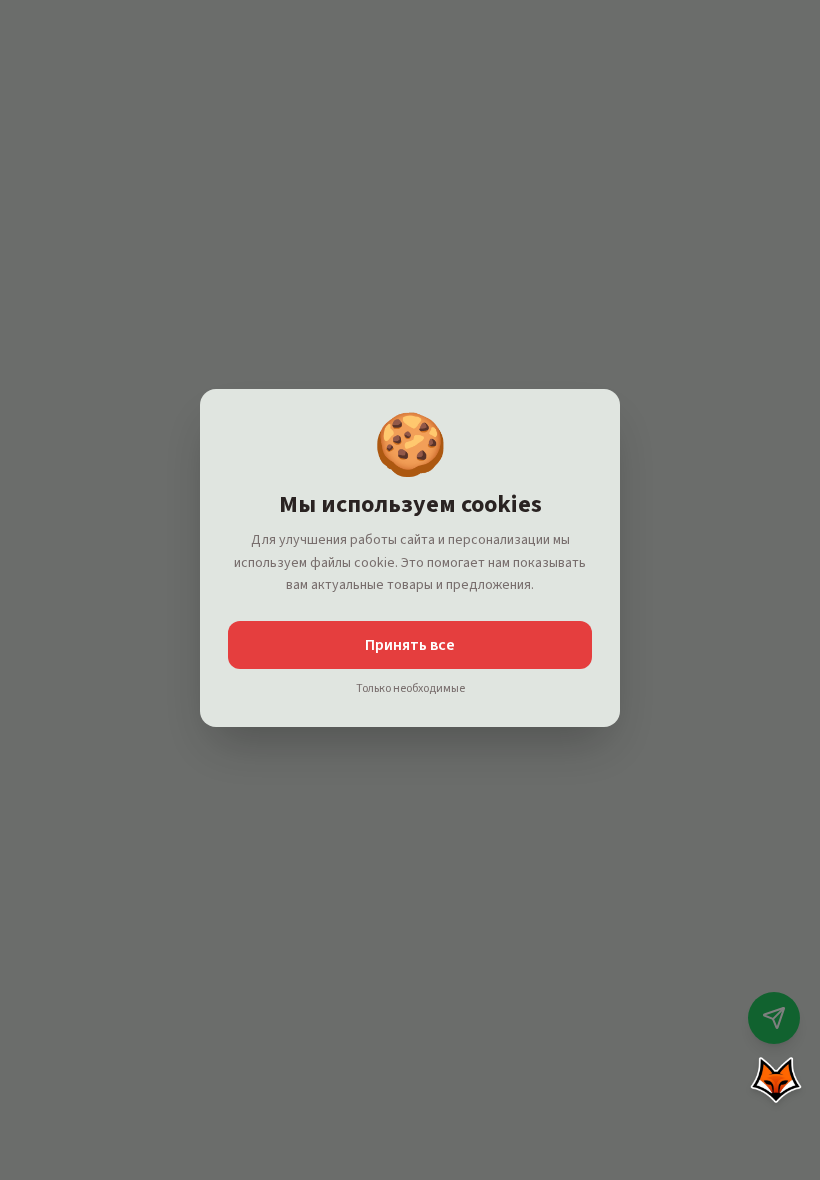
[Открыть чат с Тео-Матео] (776, 1080)
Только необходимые (410, 689)
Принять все (410, 645)
